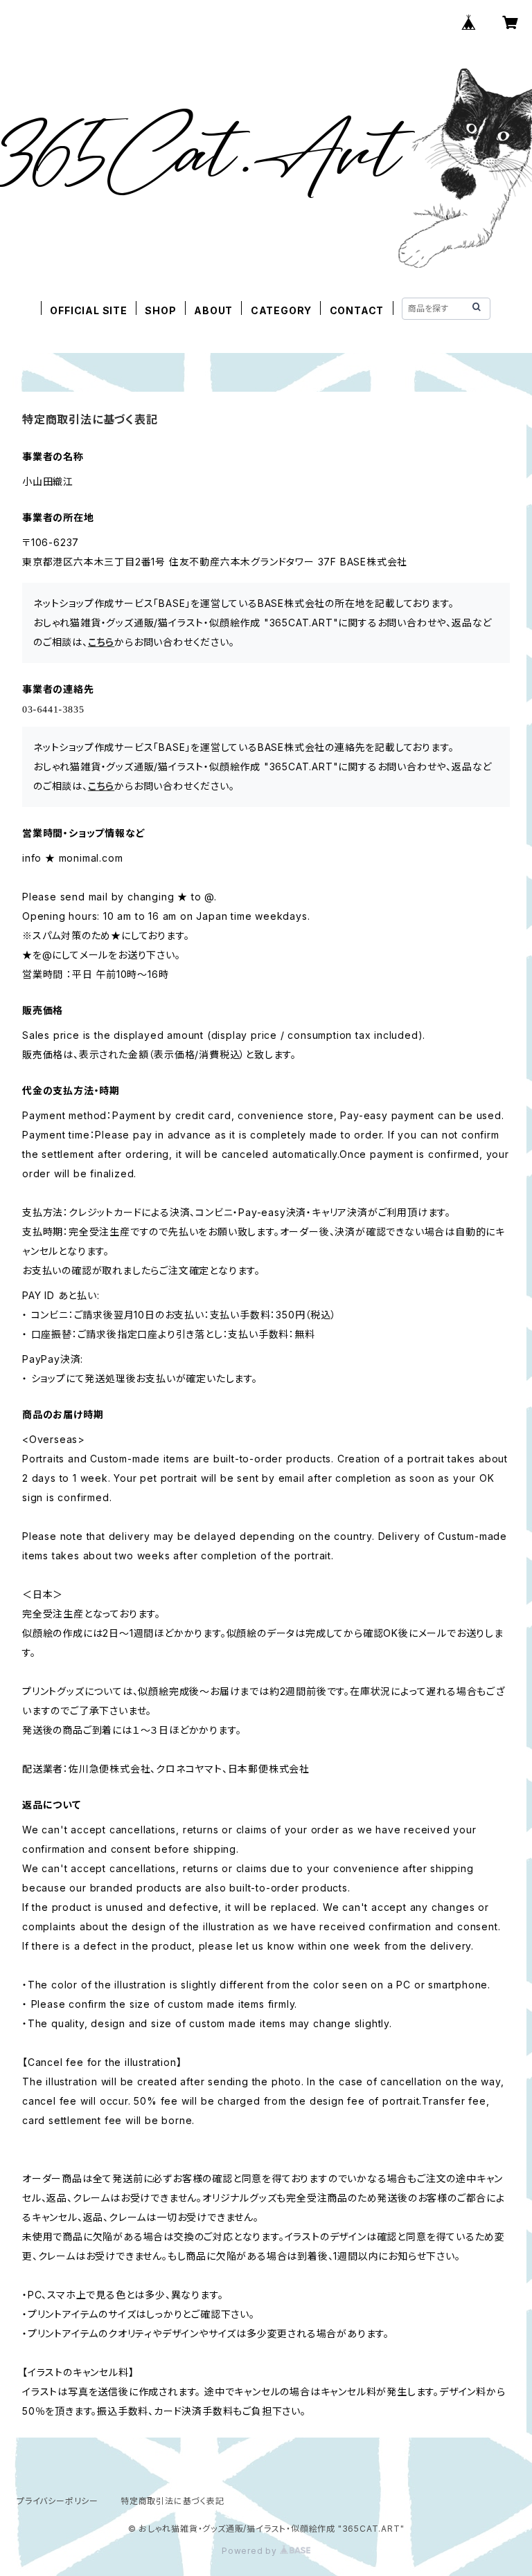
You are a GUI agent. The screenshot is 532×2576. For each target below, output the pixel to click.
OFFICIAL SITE (88, 310)
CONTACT (357, 310)
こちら (101, 642)
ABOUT (213, 310)
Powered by (251, 2551)
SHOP (160, 310)
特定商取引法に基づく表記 (172, 2501)
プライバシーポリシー (57, 2501)
